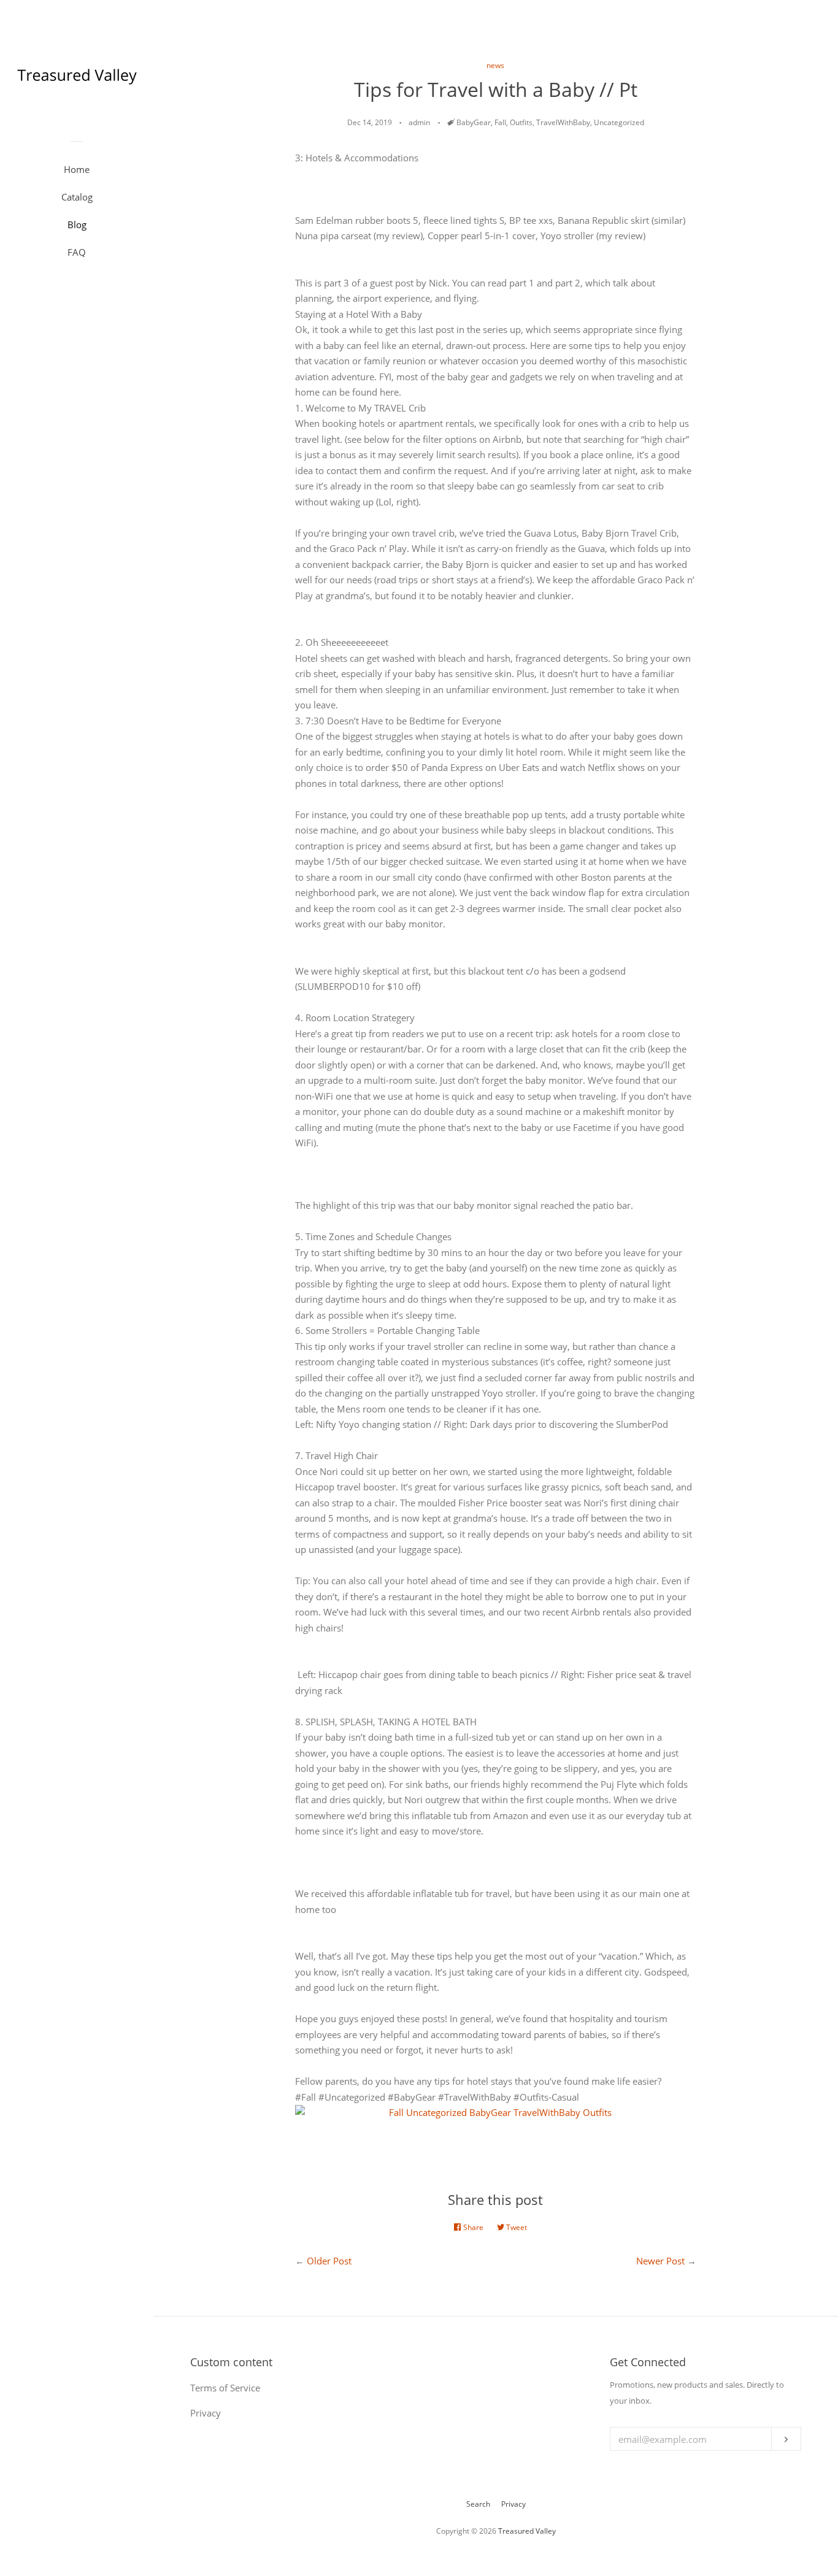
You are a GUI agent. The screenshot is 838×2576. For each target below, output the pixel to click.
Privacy (513, 2504)
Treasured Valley (527, 2531)
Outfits (521, 122)
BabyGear (474, 122)
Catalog (77, 197)
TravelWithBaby (563, 122)
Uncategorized (619, 122)
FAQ (77, 252)
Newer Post (660, 2261)
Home (77, 169)
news (495, 65)
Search (478, 2504)
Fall (500, 122)
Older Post (329, 2261)
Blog (77, 224)
